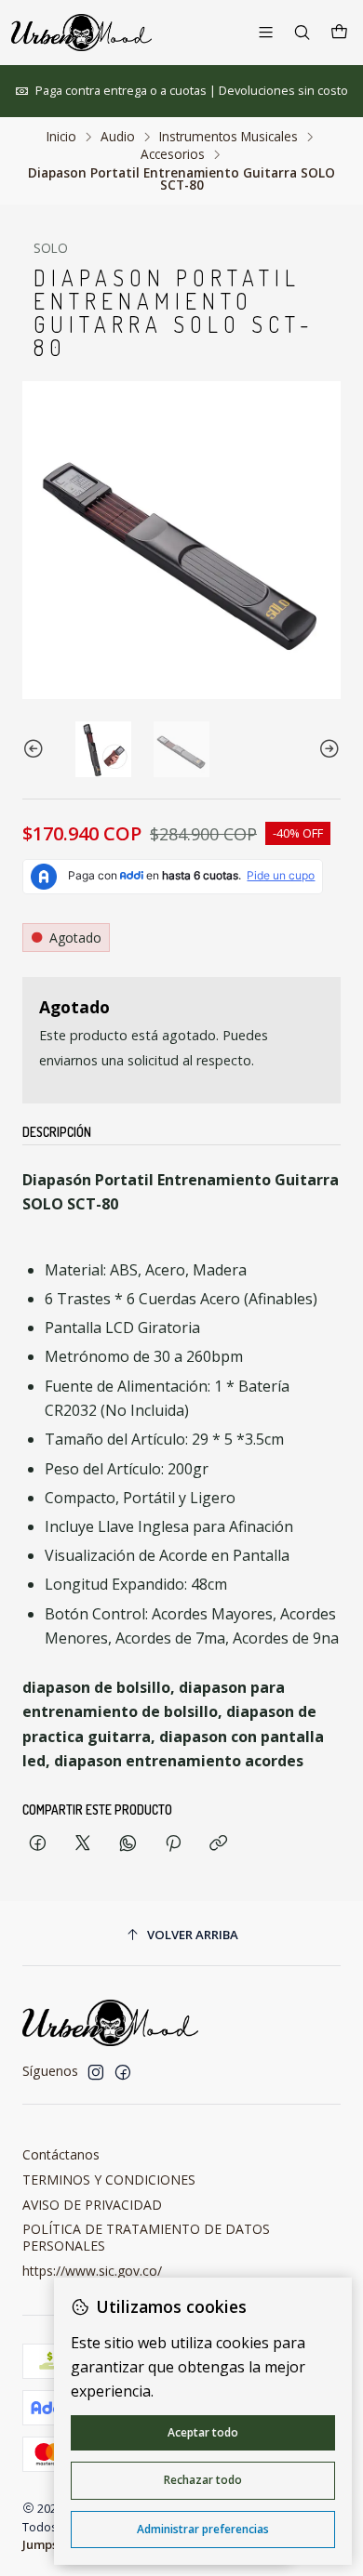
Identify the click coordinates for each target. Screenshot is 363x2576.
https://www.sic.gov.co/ (92, 2271)
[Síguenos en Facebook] (123, 2072)
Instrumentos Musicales (229, 137)
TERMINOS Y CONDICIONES (109, 2180)
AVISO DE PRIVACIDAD (92, 2205)
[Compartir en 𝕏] (83, 1844)
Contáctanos (61, 2154)
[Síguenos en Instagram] (96, 2072)
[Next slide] (327, 749)
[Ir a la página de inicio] (81, 33)
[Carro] (339, 33)
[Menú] (266, 32)
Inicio (61, 137)
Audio (118, 137)
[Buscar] (302, 32)
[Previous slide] (36, 749)
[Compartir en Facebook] (38, 1844)
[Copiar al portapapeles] (218, 1844)
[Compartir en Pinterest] (173, 1844)
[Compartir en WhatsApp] (128, 1844)
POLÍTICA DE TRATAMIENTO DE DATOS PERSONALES (146, 2237)
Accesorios (173, 154)
